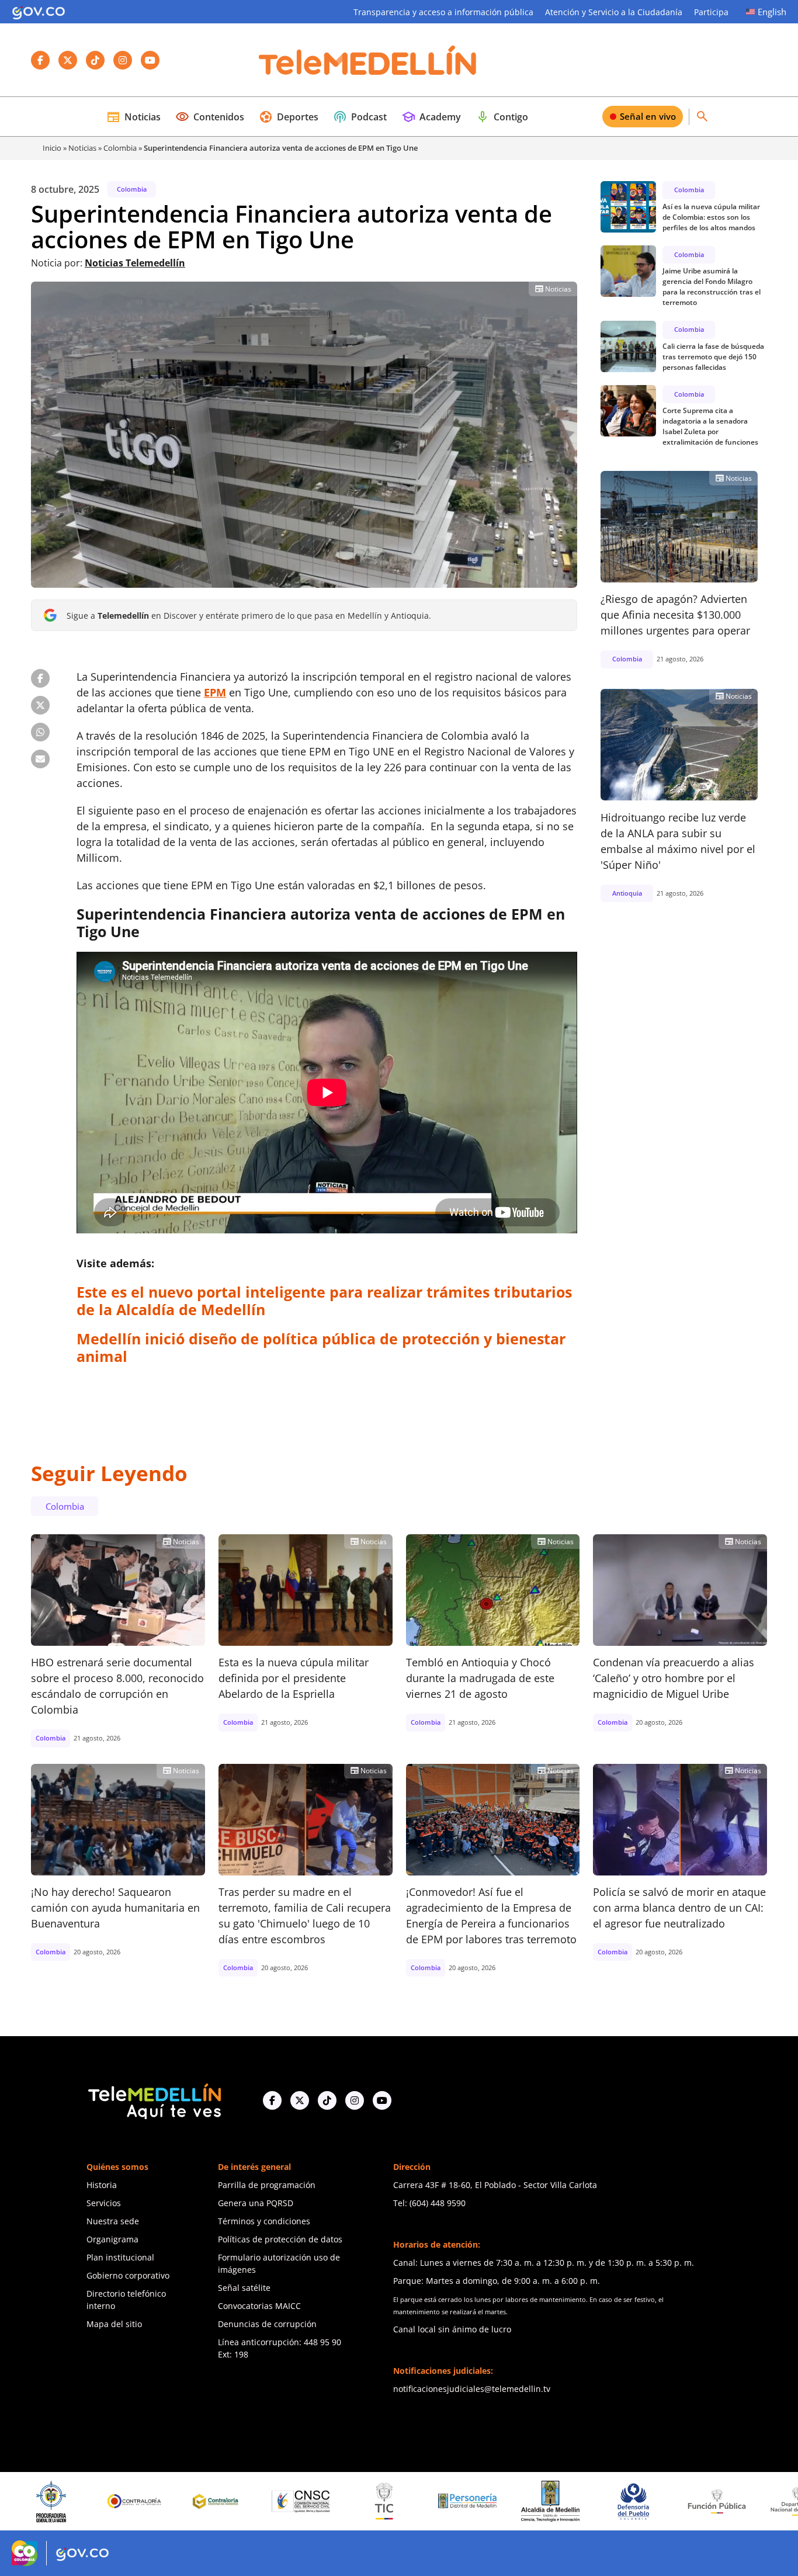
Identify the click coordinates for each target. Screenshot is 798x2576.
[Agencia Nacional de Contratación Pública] (768, 2501)
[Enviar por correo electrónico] (40, 759)
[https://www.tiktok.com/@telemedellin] (327, 2100)
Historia (102, 2185)
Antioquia (627, 892)
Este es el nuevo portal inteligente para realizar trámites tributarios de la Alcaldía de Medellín (324, 1301)
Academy (431, 117)
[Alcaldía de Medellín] (435, 2501)
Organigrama (112, 2239)
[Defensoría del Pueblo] (518, 2502)
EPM (215, 692)
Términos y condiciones (264, 2221)
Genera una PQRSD (256, 2203)
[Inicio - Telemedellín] (367, 60)
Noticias (133, 117)
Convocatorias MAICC (259, 2306)
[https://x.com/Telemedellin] (300, 2100)
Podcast (360, 117)
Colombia (120, 148)
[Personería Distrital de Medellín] (352, 2501)
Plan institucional (120, 2257)
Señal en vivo (648, 116)
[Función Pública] (601, 2501)
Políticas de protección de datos (280, 2239)
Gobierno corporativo (128, 2275)
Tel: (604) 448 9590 (429, 2203)
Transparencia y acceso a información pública (443, 12)
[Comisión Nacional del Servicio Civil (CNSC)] (185, 2502)
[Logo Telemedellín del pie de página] (154, 2100)
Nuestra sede (113, 2221)
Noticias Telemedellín (135, 263)
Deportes (289, 117)
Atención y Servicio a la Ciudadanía (614, 12)
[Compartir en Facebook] (40, 678)
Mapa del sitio (114, 2324)
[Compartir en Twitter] (40, 705)
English (772, 12)
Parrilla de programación (267, 2185)
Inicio (52, 148)
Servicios (104, 2203)
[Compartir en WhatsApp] (40, 732)
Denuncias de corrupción (267, 2324)
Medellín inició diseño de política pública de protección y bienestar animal (321, 1347)
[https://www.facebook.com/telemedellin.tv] (272, 2100)
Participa (711, 12)
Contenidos (210, 117)
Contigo (502, 117)
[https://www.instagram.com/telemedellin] (355, 2100)
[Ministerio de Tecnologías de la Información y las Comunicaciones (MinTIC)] (268, 2501)
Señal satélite (244, 2288)
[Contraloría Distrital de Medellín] (102, 2501)
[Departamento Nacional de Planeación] (685, 2502)
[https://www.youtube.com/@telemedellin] (382, 2100)
